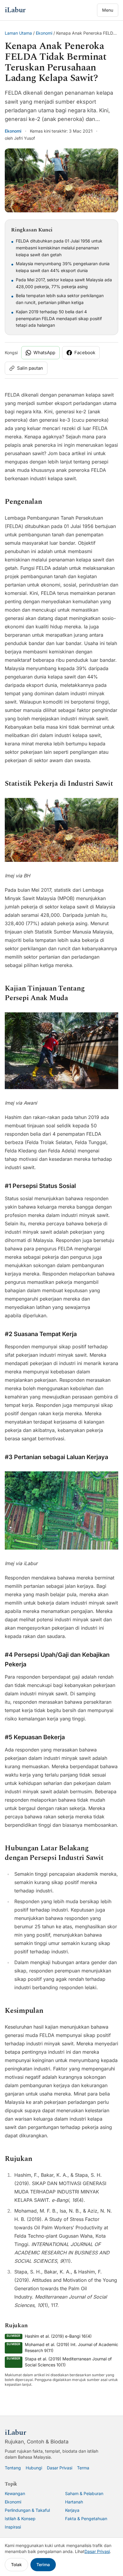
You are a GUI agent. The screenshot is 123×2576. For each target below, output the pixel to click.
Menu (108, 10)
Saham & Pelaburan (84, 2493)
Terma (83, 2468)
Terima (43, 2565)
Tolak (16, 2565)
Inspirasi (13, 2527)
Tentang (13, 2468)
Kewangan (15, 2493)
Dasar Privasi (60, 2468)
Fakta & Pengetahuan (86, 2519)
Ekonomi (44, 33)
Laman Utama (18, 33)
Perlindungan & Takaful (27, 2510)
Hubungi (34, 2468)
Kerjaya (72, 2510)
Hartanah (74, 2502)
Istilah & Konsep (20, 2519)
